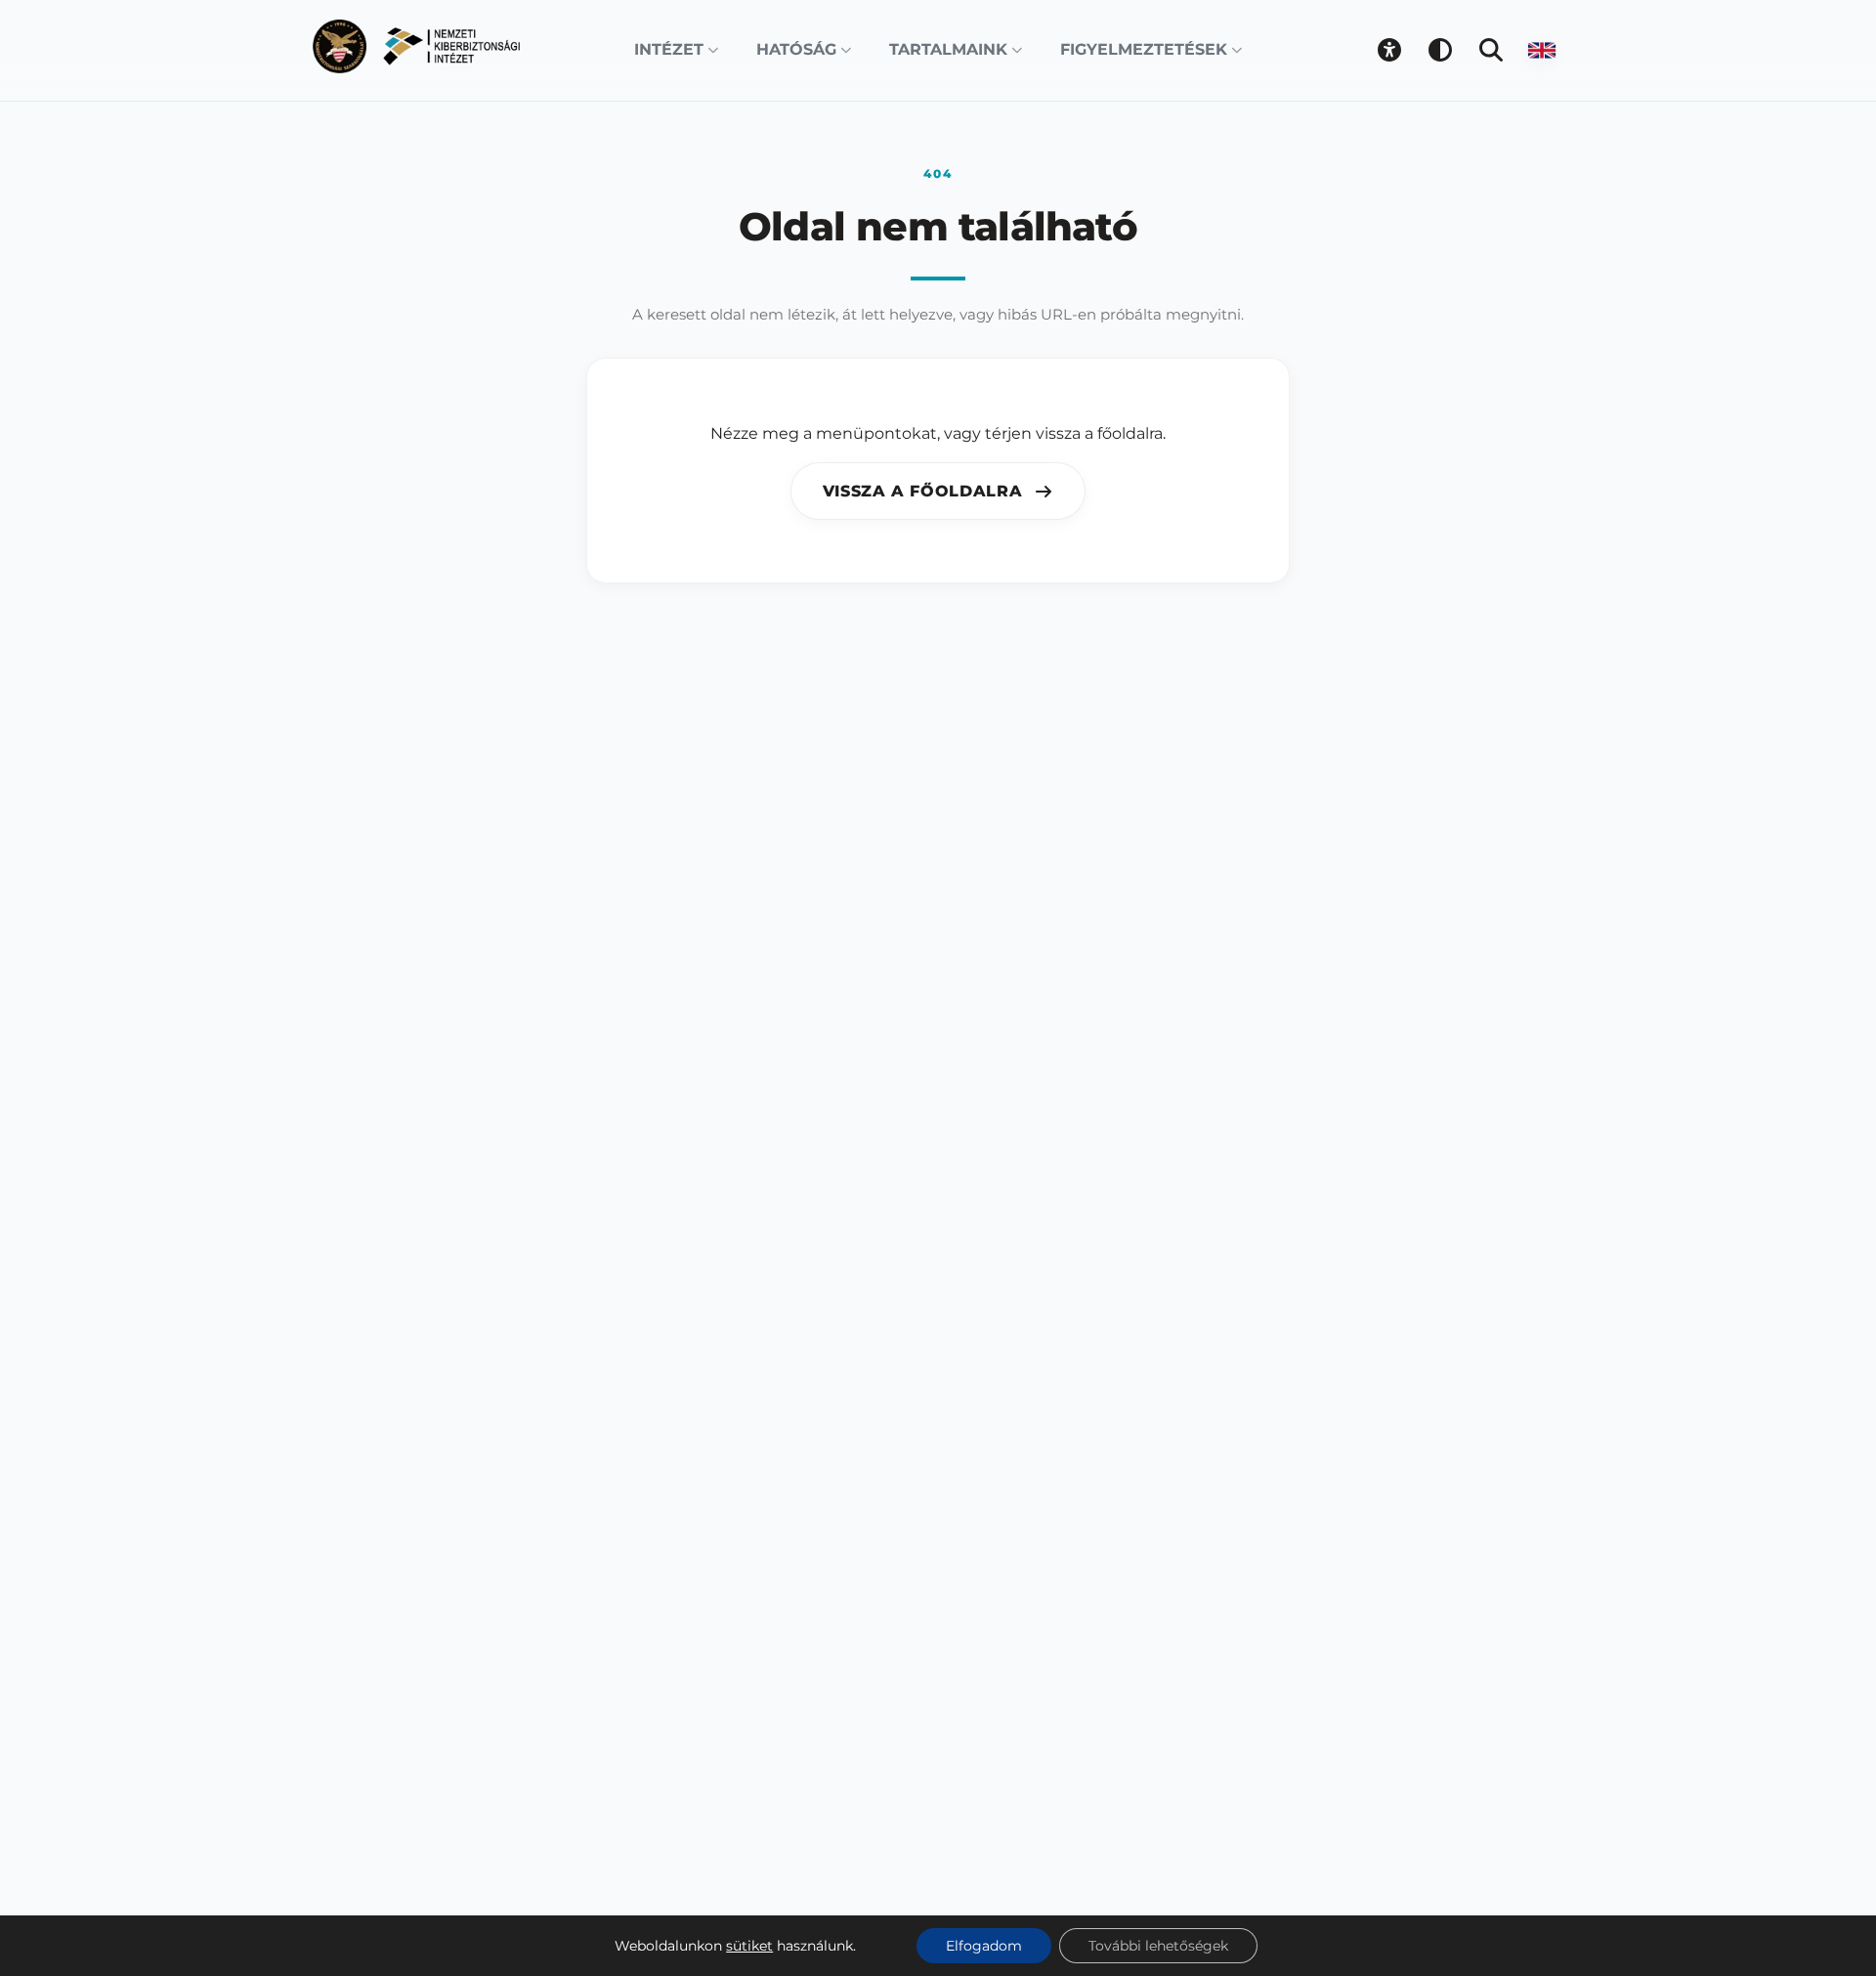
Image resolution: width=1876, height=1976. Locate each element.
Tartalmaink (948, 49)
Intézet (669, 49)
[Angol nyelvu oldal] (1542, 50)
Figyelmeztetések (1144, 49)
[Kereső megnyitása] (1491, 50)
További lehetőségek (1158, 1946)
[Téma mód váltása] (1440, 50)
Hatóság (796, 49)
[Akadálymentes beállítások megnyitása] (1389, 50)
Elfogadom (984, 1946)
